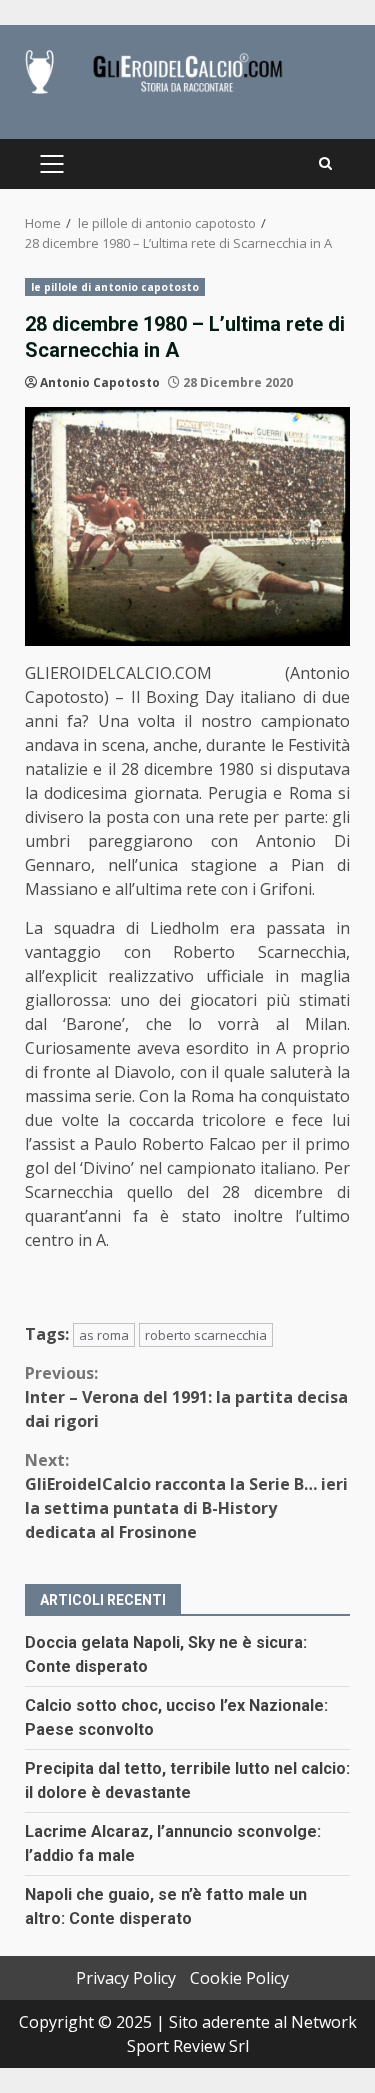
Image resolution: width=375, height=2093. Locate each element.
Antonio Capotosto (100, 382)
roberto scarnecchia (206, 1335)
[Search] (325, 164)
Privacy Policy (126, 1978)
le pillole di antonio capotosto (115, 287)
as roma (104, 1335)
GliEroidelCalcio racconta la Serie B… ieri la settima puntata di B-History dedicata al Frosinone (186, 1496)
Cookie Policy (239, 1978)
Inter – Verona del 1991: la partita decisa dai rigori (186, 1397)
